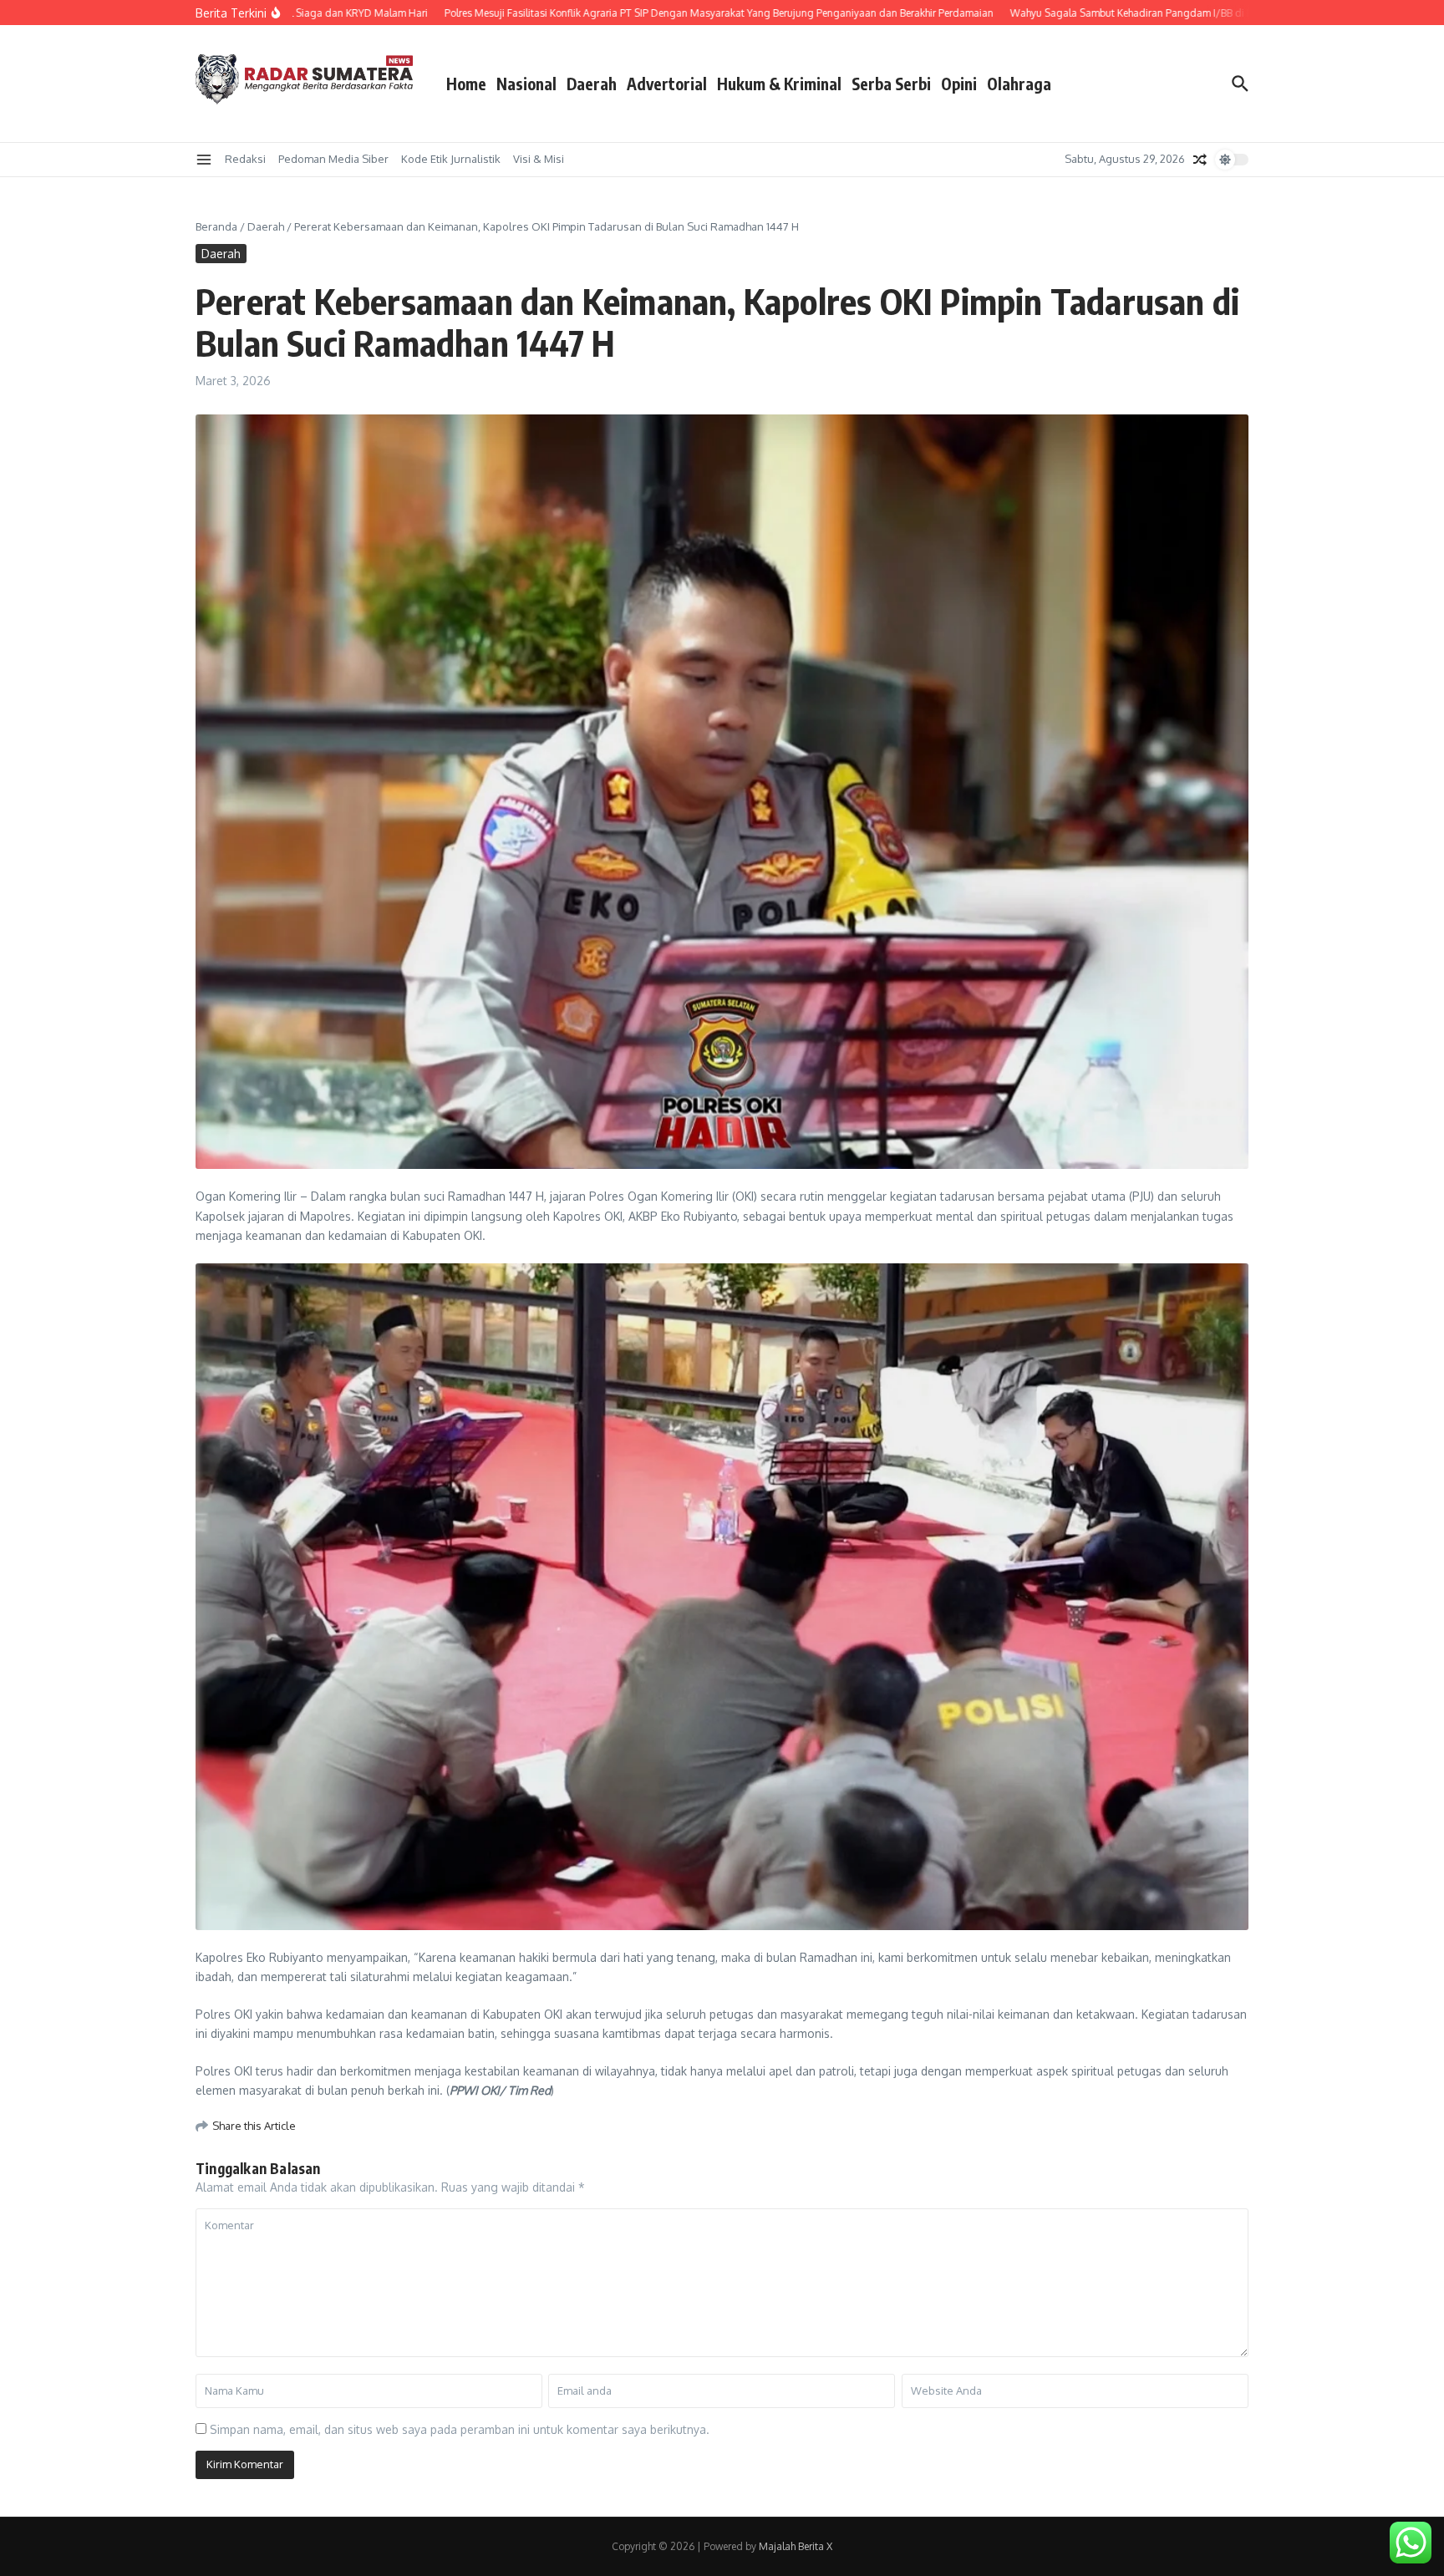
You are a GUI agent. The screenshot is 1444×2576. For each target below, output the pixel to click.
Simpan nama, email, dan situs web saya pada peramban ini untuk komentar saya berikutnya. (460, 2429)
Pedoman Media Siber (333, 159)
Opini (959, 84)
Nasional (526, 84)
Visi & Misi (539, 159)
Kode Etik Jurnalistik (451, 159)
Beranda (216, 226)
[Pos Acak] (1200, 160)
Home (466, 84)
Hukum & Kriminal (779, 84)
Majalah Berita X (796, 2546)
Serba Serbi (891, 84)
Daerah (592, 84)
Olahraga (1019, 84)
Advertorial (667, 84)
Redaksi (245, 159)
